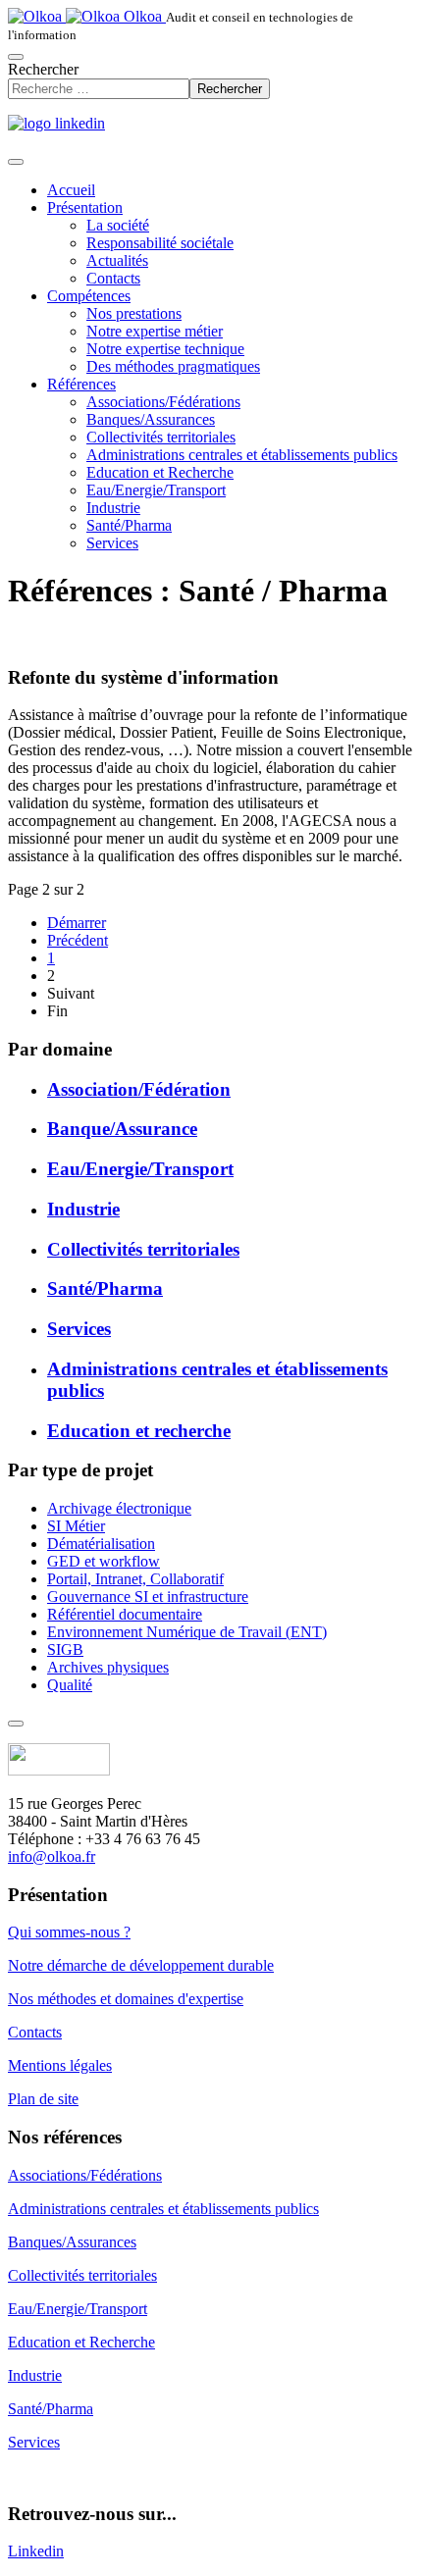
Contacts (113, 278)
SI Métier (76, 1526)
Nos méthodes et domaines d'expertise (126, 1999)
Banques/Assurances (151, 419)
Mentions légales (60, 2065)
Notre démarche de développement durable (141, 1965)
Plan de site (43, 2099)
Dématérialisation (101, 1544)
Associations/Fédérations (163, 402)
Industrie (113, 508)
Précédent (78, 940)
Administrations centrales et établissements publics (242, 455)
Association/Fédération (139, 1089)
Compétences (89, 296)
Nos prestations (134, 313)
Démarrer (77, 923)
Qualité (70, 1685)
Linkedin (36, 2551)
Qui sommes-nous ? (69, 1932)
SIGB (65, 1649)
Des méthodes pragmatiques (173, 366)
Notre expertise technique (165, 349)
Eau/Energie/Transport (156, 490)
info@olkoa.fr (52, 1856)
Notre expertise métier (155, 331)
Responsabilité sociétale (160, 243)
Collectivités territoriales (161, 437)
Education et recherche (139, 1431)
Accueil (71, 190)
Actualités (117, 260)
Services (112, 543)
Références (81, 384)
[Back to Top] (16, 1724)
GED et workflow (104, 1561)
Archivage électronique (119, 1508)
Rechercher (43, 69)
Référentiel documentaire (125, 1614)
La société (118, 225)
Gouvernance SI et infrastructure (148, 1597)
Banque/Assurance (122, 1129)
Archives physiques (108, 1667)
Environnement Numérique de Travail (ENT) (187, 1632)
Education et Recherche (160, 472)
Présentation (85, 207)
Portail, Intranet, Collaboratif (135, 1579)
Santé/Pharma (129, 525)
